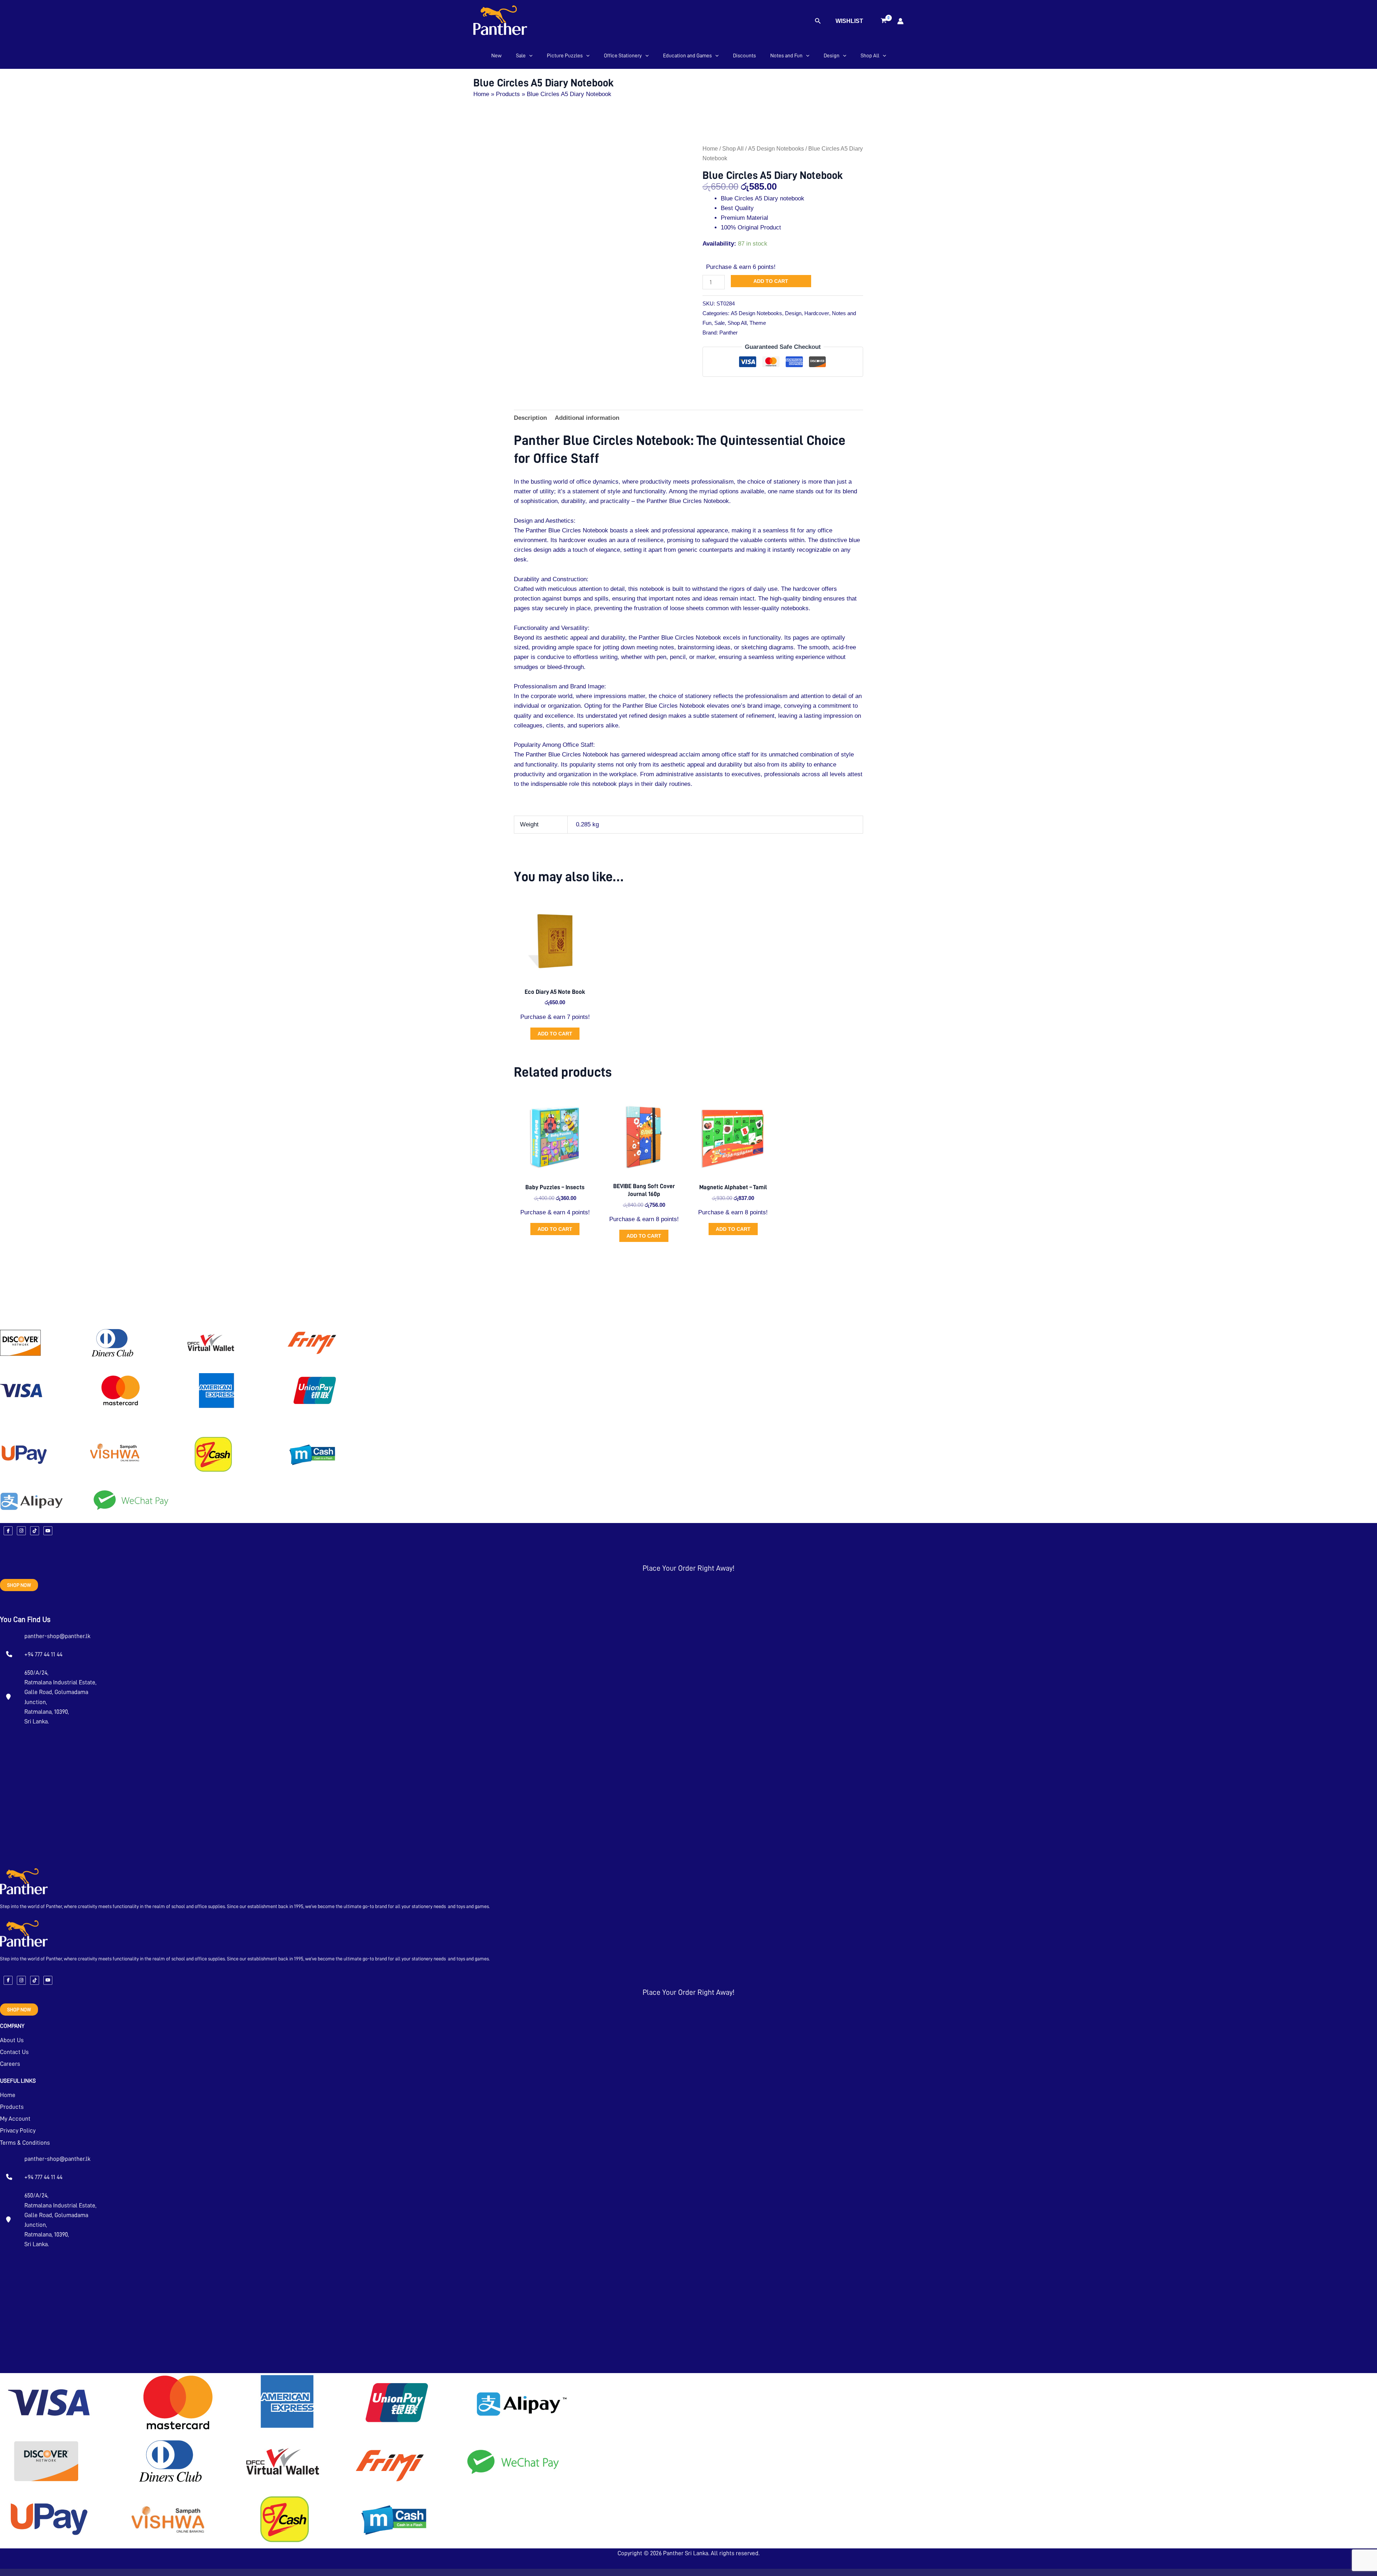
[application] (529, 56)
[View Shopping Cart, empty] (884, 21)
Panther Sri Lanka (686, 2553)
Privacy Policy (18, 2131)
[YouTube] (48, 1531)
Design (832, 56)
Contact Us (14, 2052)
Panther (728, 333)
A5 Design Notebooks (776, 149)
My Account (15, 2119)
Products (12, 2107)
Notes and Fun (786, 56)
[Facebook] (8, 1531)
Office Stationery (623, 56)
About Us (12, 2040)
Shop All (870, 56)
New (496, 56)
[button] (818, 21)
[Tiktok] (35, 1531)
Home (710, 149)
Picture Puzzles (565, 56)
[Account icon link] (900, 21)
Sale (521, 56)
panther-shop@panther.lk (57, 1636)
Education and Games (687, 56)
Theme (758, 323)
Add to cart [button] (555, 1034)
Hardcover (817, 313)
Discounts (744, 56)
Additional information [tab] (587, 418)
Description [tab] (530, 418)
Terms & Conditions (25, 2143)
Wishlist (849, 21)
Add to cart (771, 281)
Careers (10, 2064)
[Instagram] (21, 1531)
